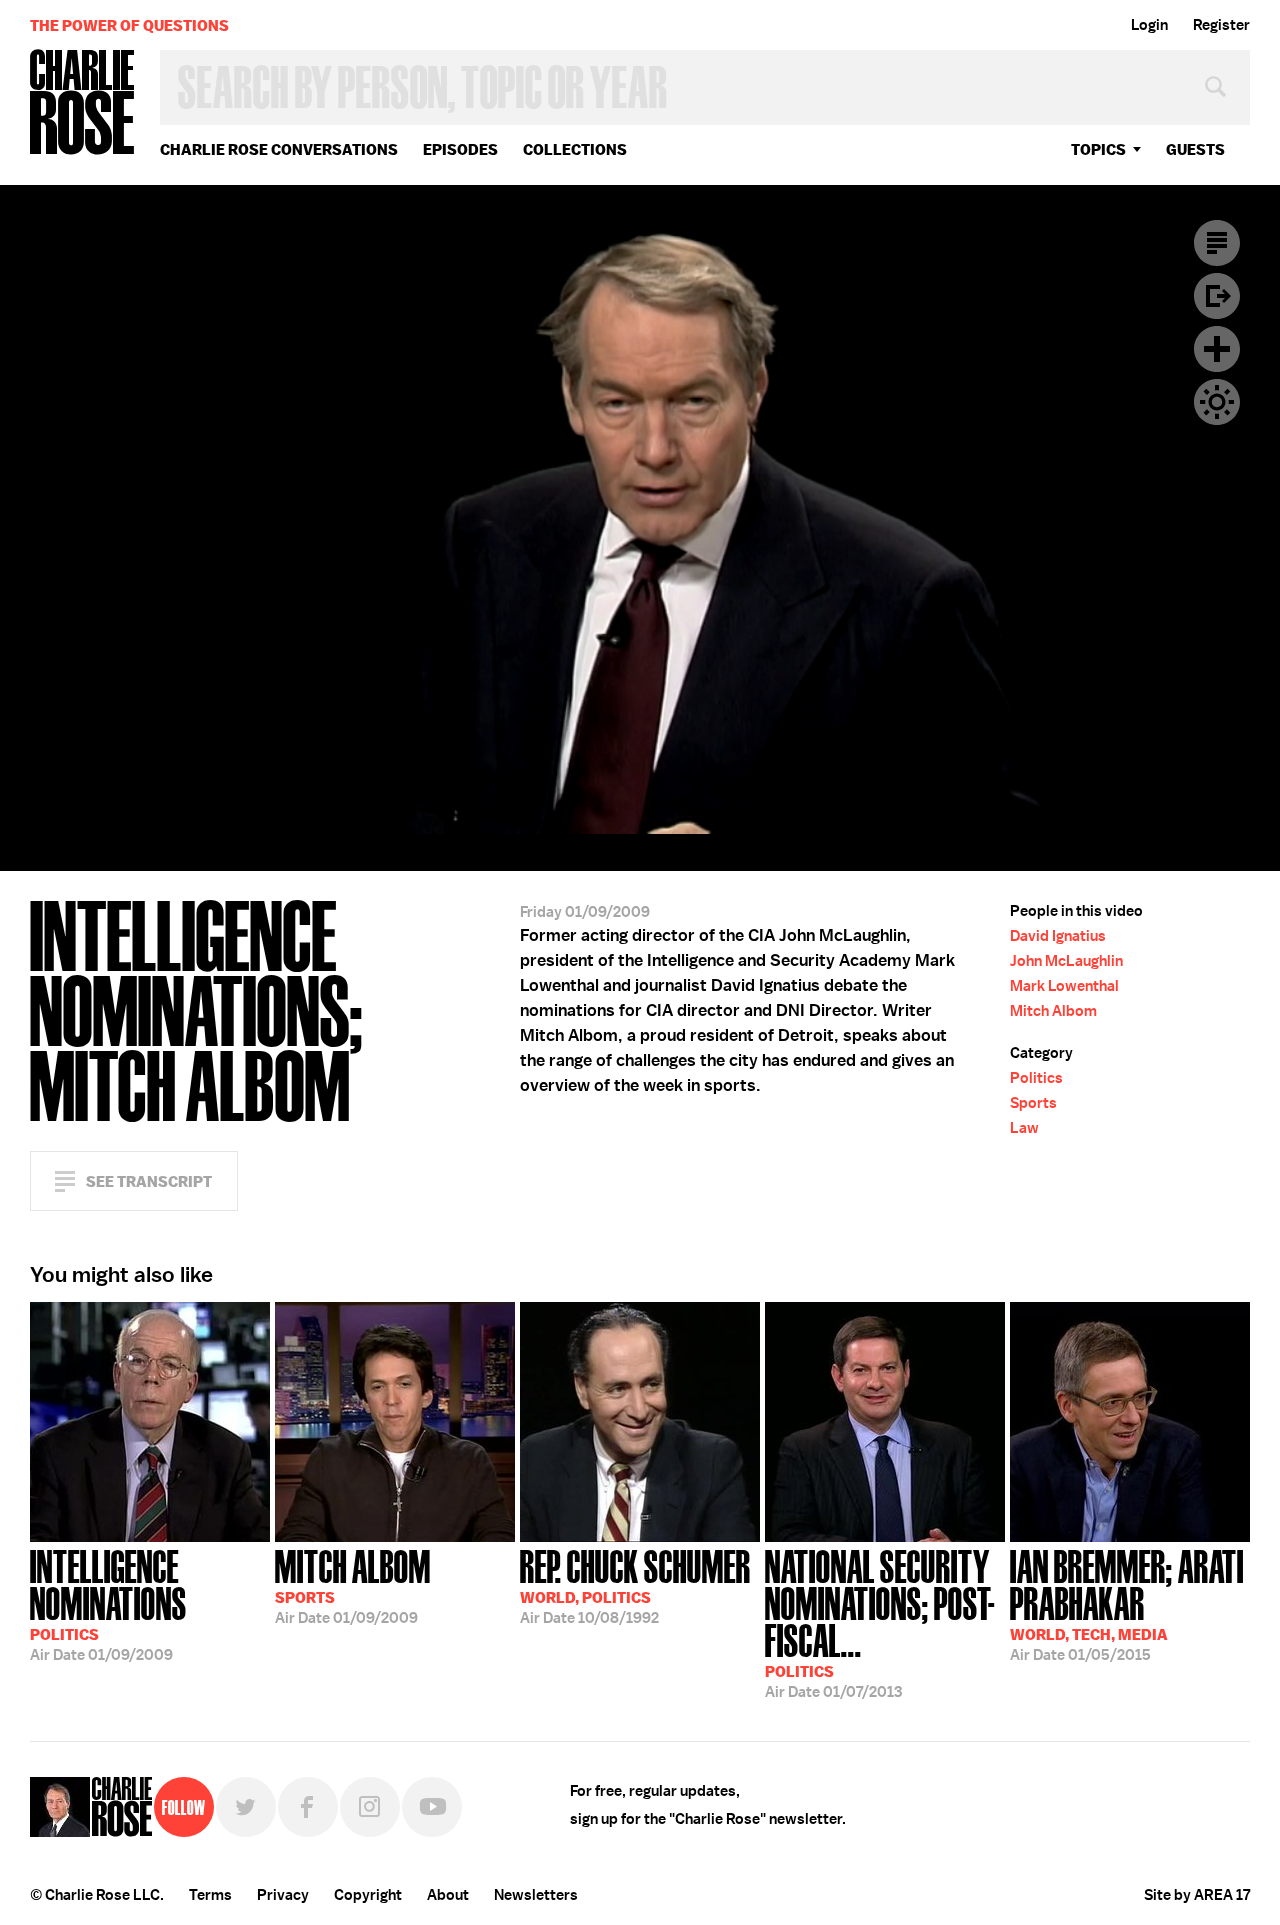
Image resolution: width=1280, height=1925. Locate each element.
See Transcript (149, 1181)
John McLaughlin (1066, 961)
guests (1195, 149)
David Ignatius (1058, 936)
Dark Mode (1217, 402)
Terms (210, 1895)
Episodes (460, 149)
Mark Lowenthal (1064, 986)
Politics (1036, 1078)
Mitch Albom (1053, 1011)
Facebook (308, 1807)
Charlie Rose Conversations (279, 149)
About (448, 1895)
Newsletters (536, 1895)
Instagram (370, 1807)
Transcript (1217, 243)
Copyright (368, 1895)
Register (1221, 25)
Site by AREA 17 (1197, 1895)
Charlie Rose (83, 103)
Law (1024, 1128)
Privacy (283, 1895)
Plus (1217, 349)
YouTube (432, 1807)
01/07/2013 (880, 1622)
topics (1098, 149)
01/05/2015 (1127, 1603)
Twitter (246, 1807)
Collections (575, 149)
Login (1149, 25)
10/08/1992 (635, 1585)
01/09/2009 (108, 1603)
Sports (1033, 1103)
